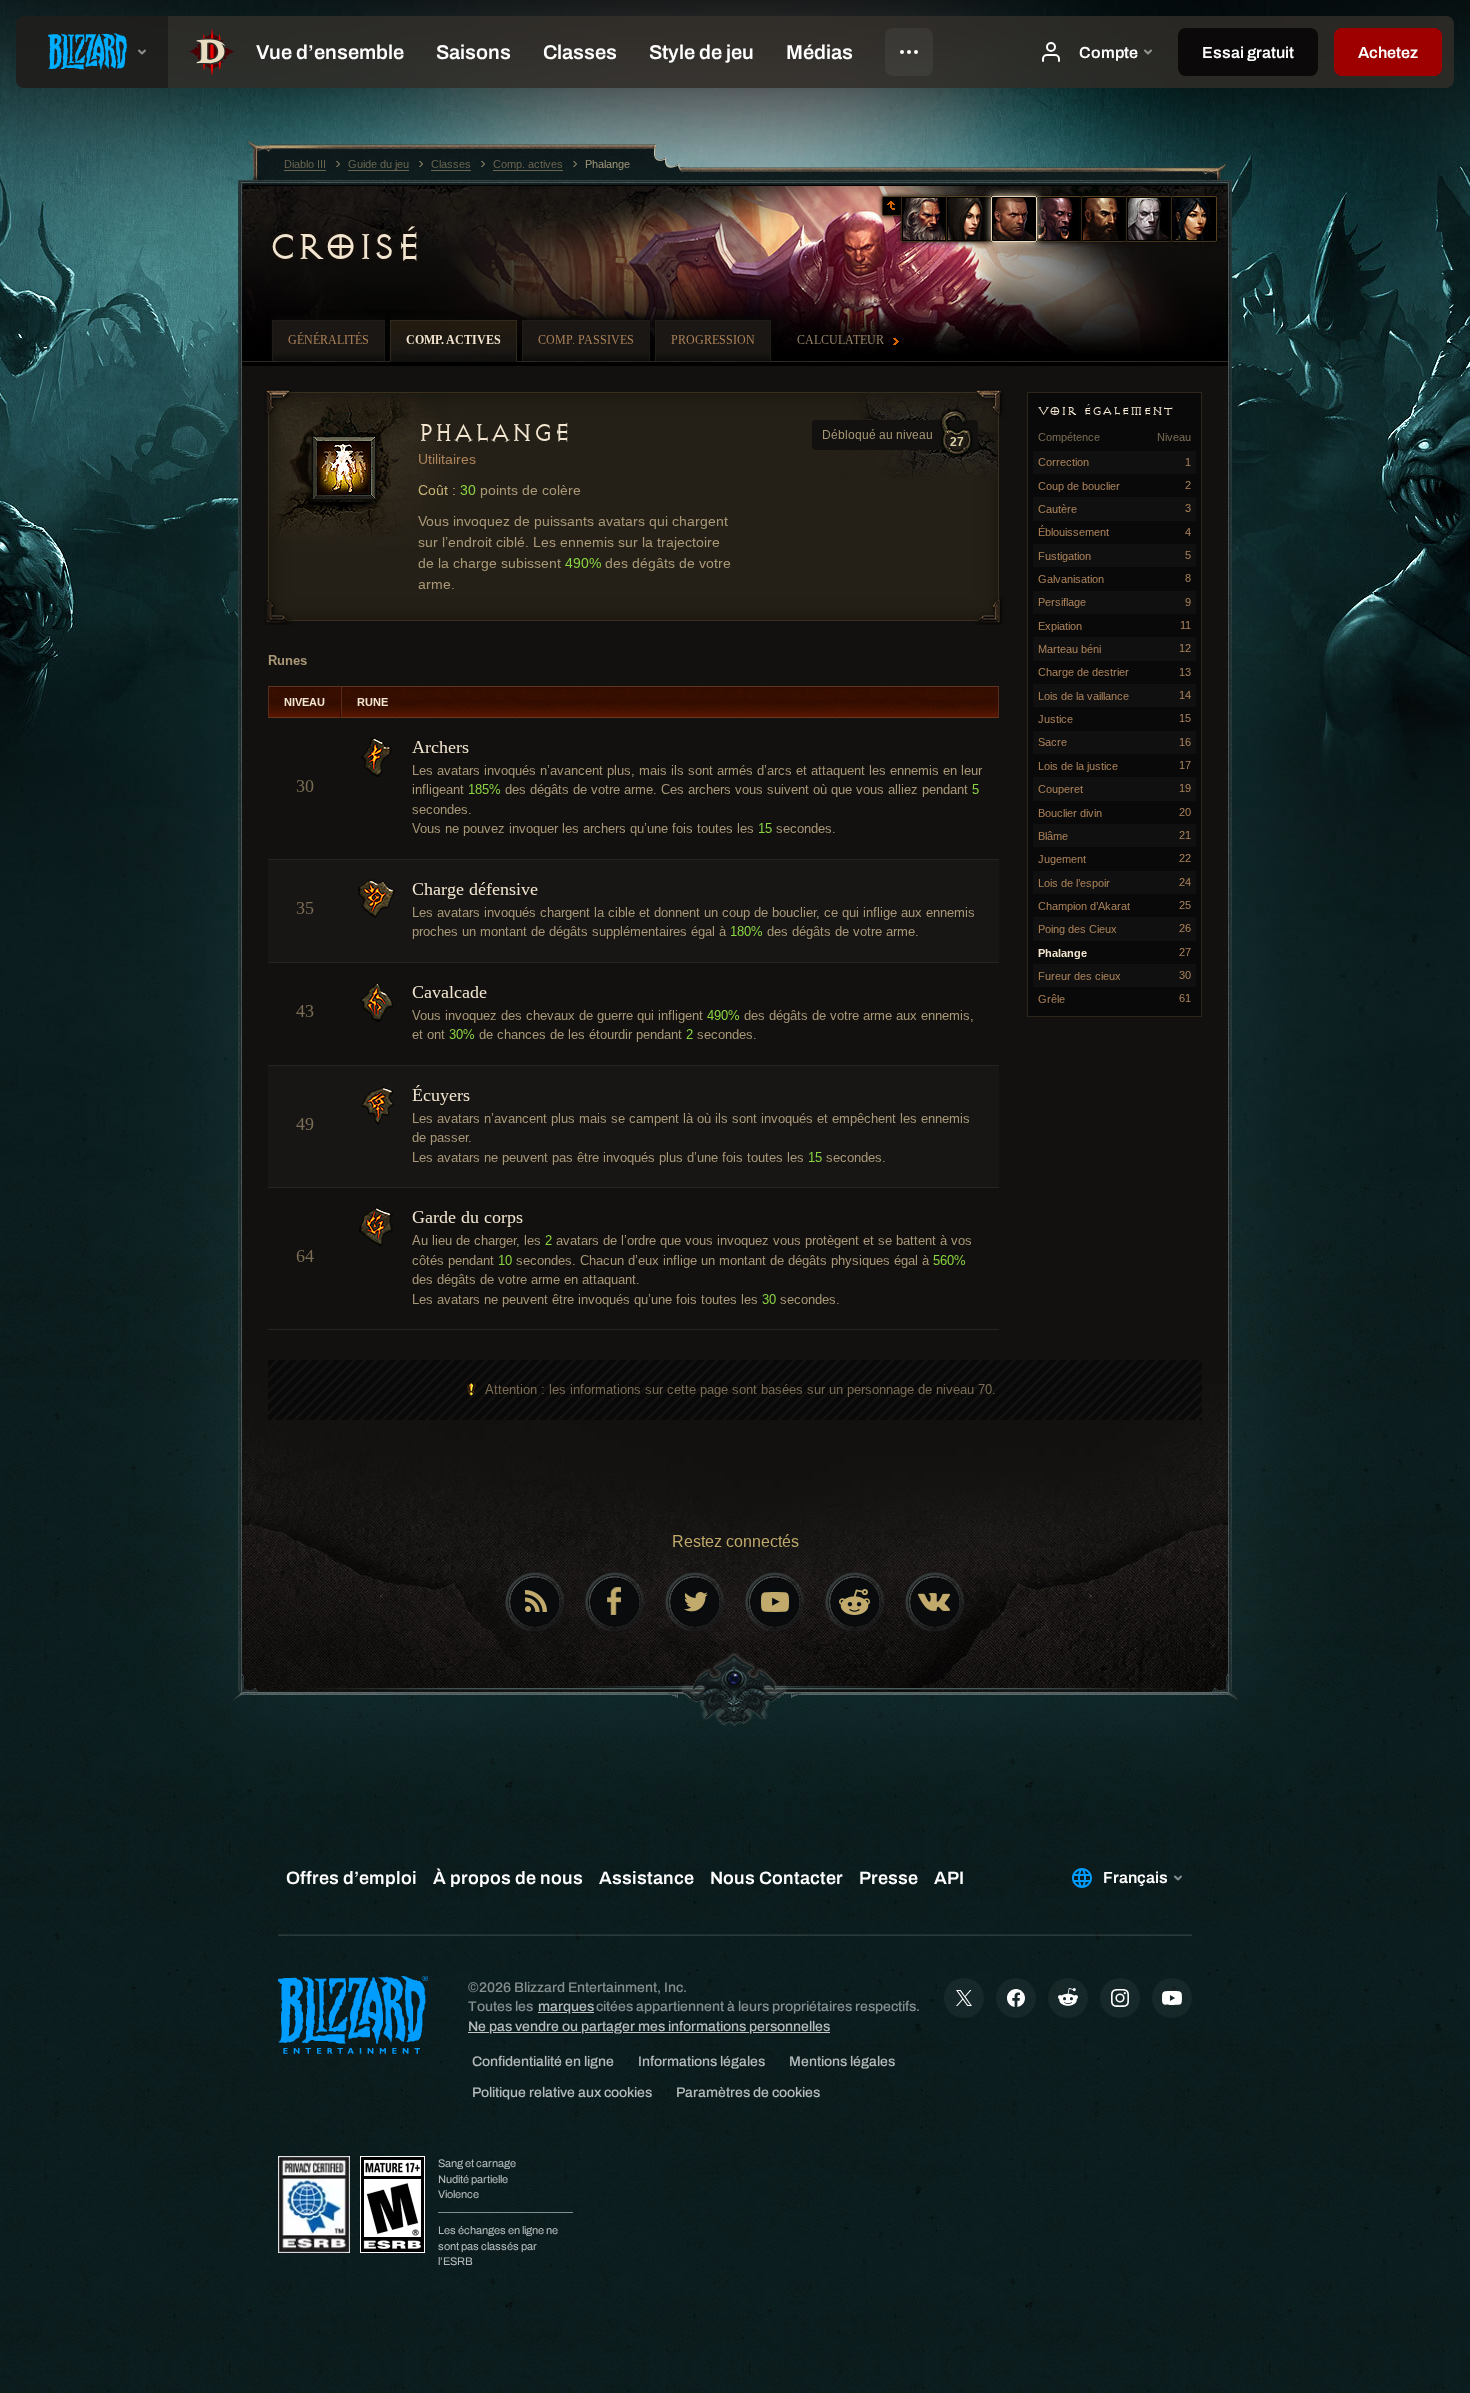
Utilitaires (447, 459)
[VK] (935, 1602)
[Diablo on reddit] (855, 1602)
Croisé (344, 247)
